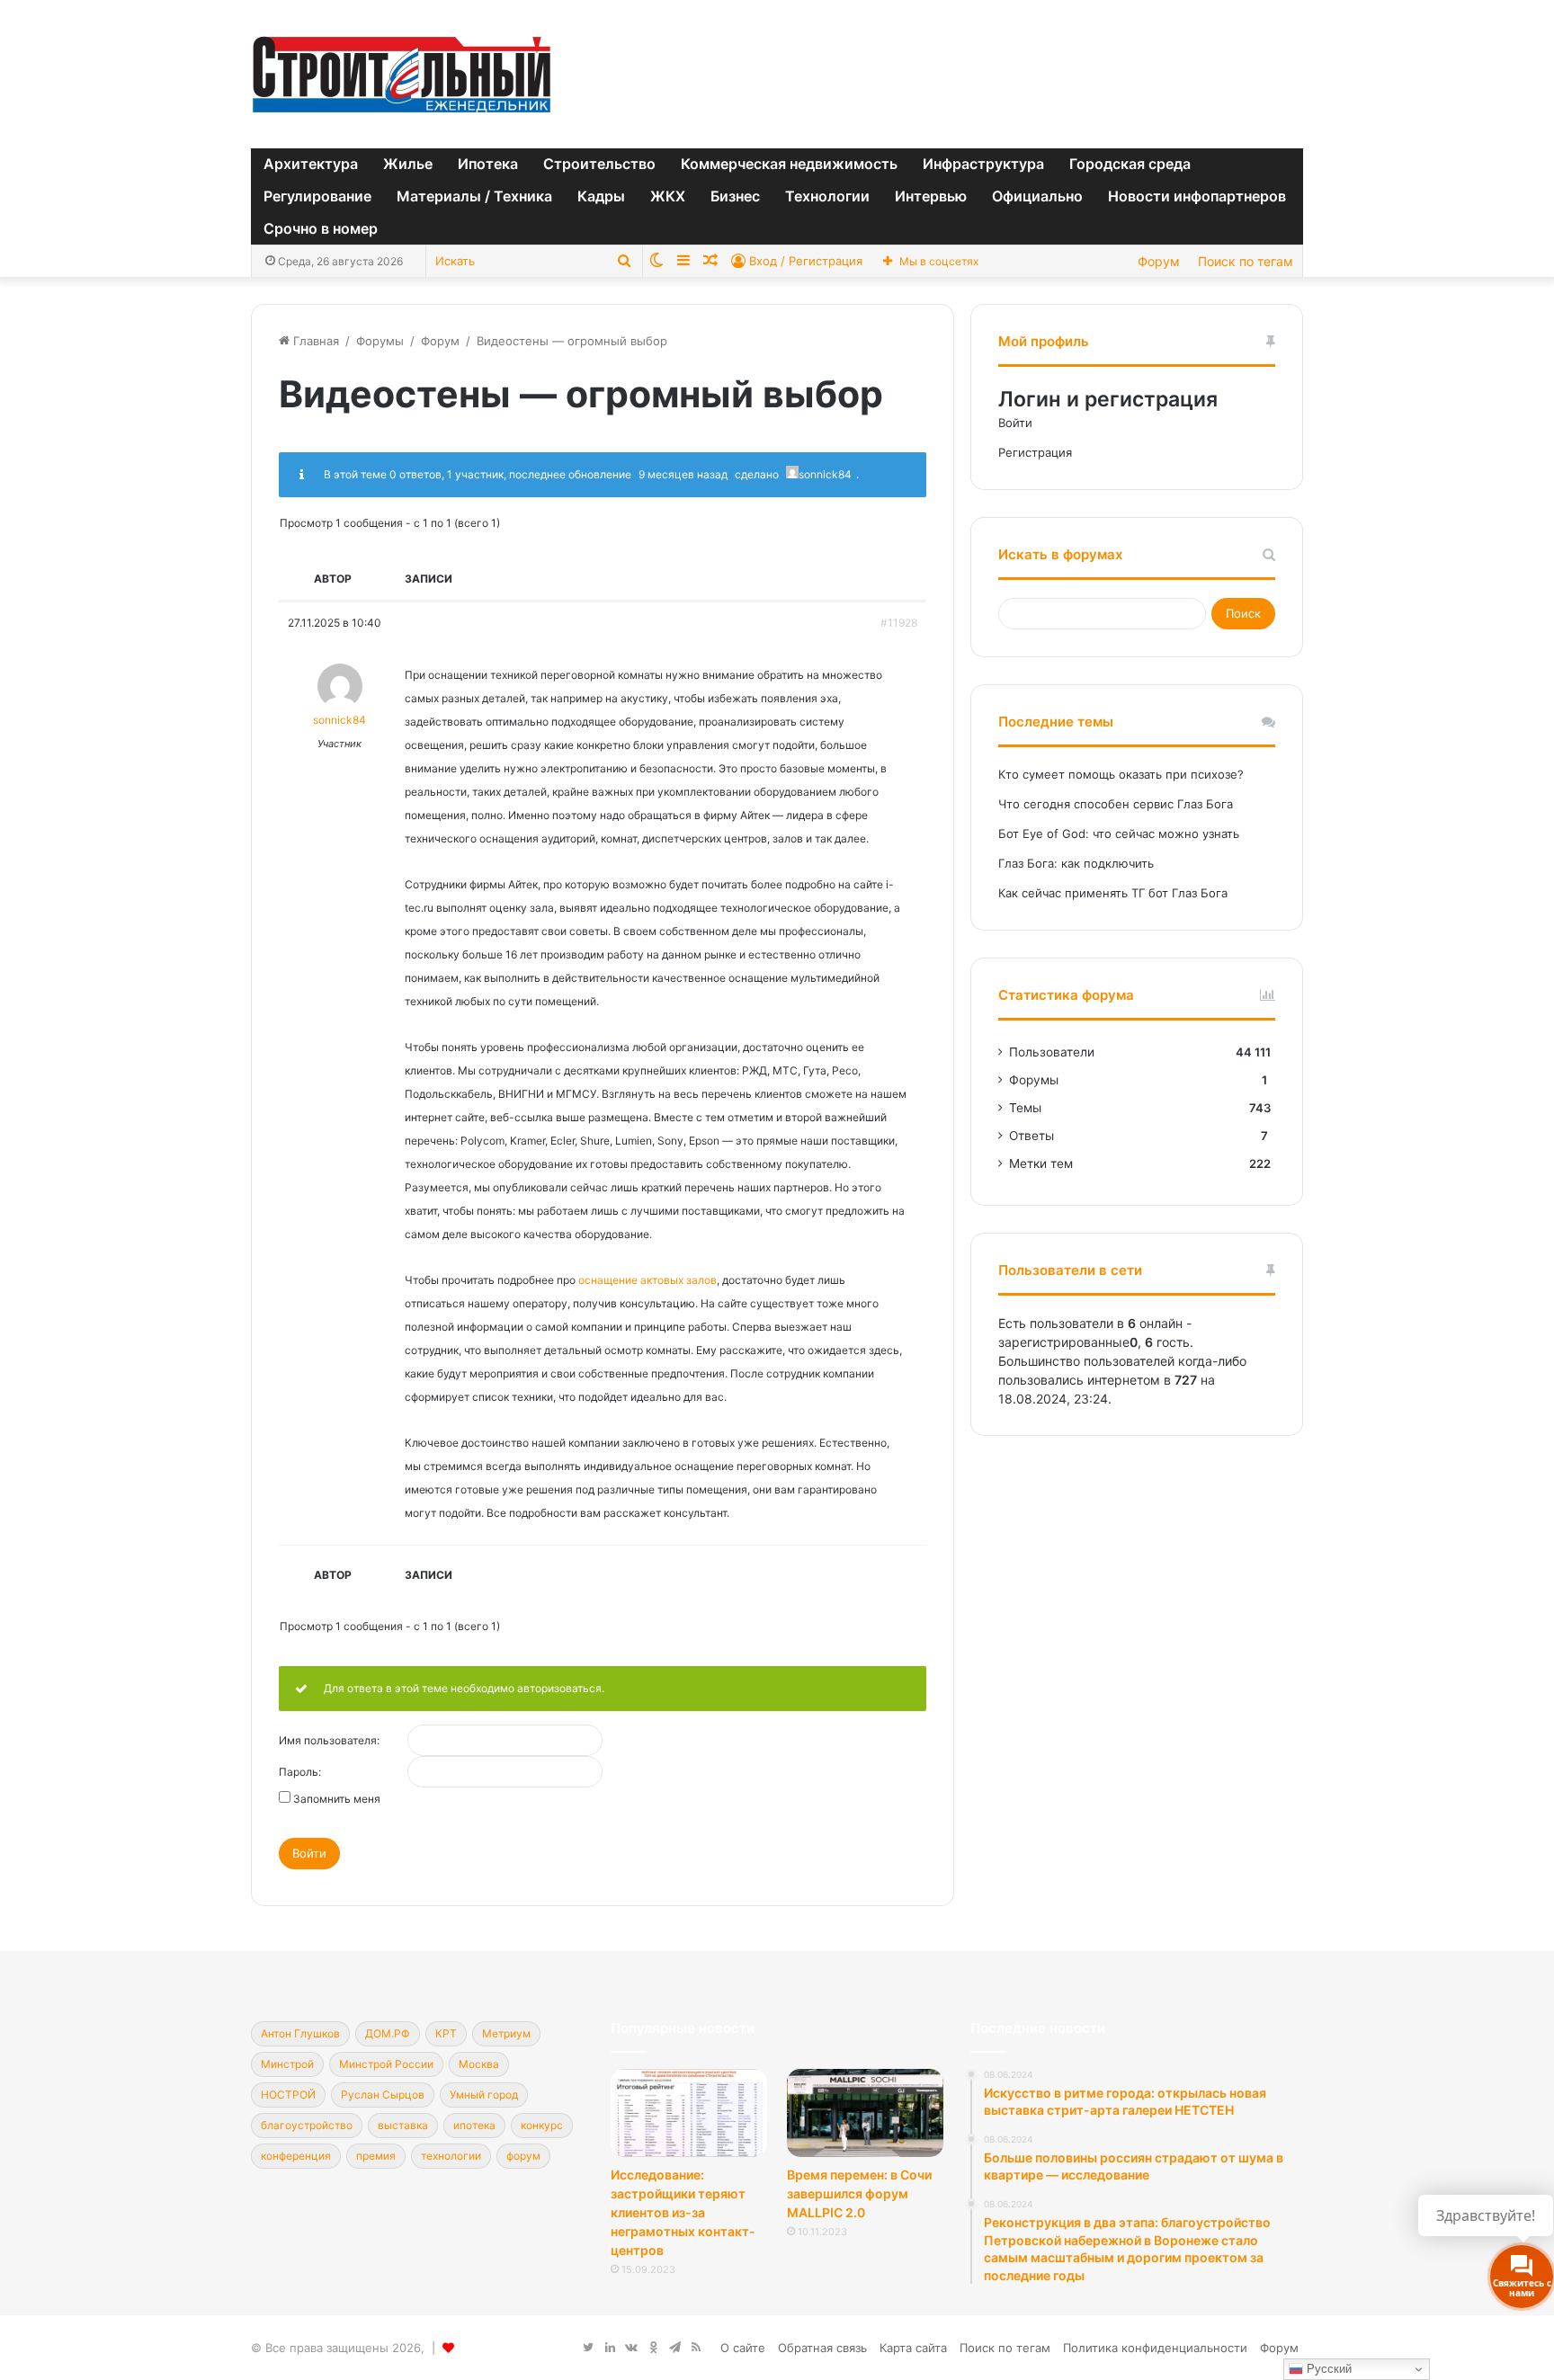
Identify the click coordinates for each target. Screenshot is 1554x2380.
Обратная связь (822, 2348)
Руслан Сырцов (383, 2095)
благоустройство (307, 2125)
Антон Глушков (300, 2033)
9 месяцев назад (683, 474)
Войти (309, 1853)
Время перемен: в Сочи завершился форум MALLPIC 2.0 (859, 2193)
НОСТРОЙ (288, 2095)
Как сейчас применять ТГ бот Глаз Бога (1113, 893)
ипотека (474, 2125)
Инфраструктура (983, 164)
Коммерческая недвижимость (789, 164)
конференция (296, 2156)
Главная (314, 341)
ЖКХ (668, 196)
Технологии (827, 196)
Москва (479, 2064)
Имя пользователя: (329, 1741)
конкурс (542, 2125)
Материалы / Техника (474, 196)
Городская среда (1130, 164)
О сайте (743, 2348)
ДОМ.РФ (388, 2033)
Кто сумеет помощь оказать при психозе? (1121, 774)
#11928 (899, 623)
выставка (403, 2125)
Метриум (506, 2033)
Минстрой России (386, 2064)
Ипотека (488, 164)
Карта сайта (913, 2348)
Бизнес (735, 196)
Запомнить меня (337, 1799)
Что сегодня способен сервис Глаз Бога (1116, 804)
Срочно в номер (321, 228)
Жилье (408, 164)
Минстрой (287, 2064)
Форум (1159, 261)
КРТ (446, 2033)
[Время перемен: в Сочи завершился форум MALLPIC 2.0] (865, 2113)
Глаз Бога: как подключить (1076, 863)
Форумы (380, 341)
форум (523, 2156)
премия (376, 2156)
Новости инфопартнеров (1197, 196)
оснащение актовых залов (647, 1280)
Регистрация (1035, 452)
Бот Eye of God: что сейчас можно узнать (1119, 833)
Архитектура (311, 164)
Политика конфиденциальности (1155, 2348)
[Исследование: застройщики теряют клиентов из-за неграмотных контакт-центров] (689, 2113)
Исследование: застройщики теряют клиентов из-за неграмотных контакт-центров (683, 2212)
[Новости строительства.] (402, 74)
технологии (451, 2156)
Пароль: (300, 1772)
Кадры (601, 196)
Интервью (931, 196)
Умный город (484, 2095)
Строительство (599, 164)
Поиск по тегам (1246, 261)
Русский (1327, 2369)
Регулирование (317, 196)
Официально (1037, 196)
